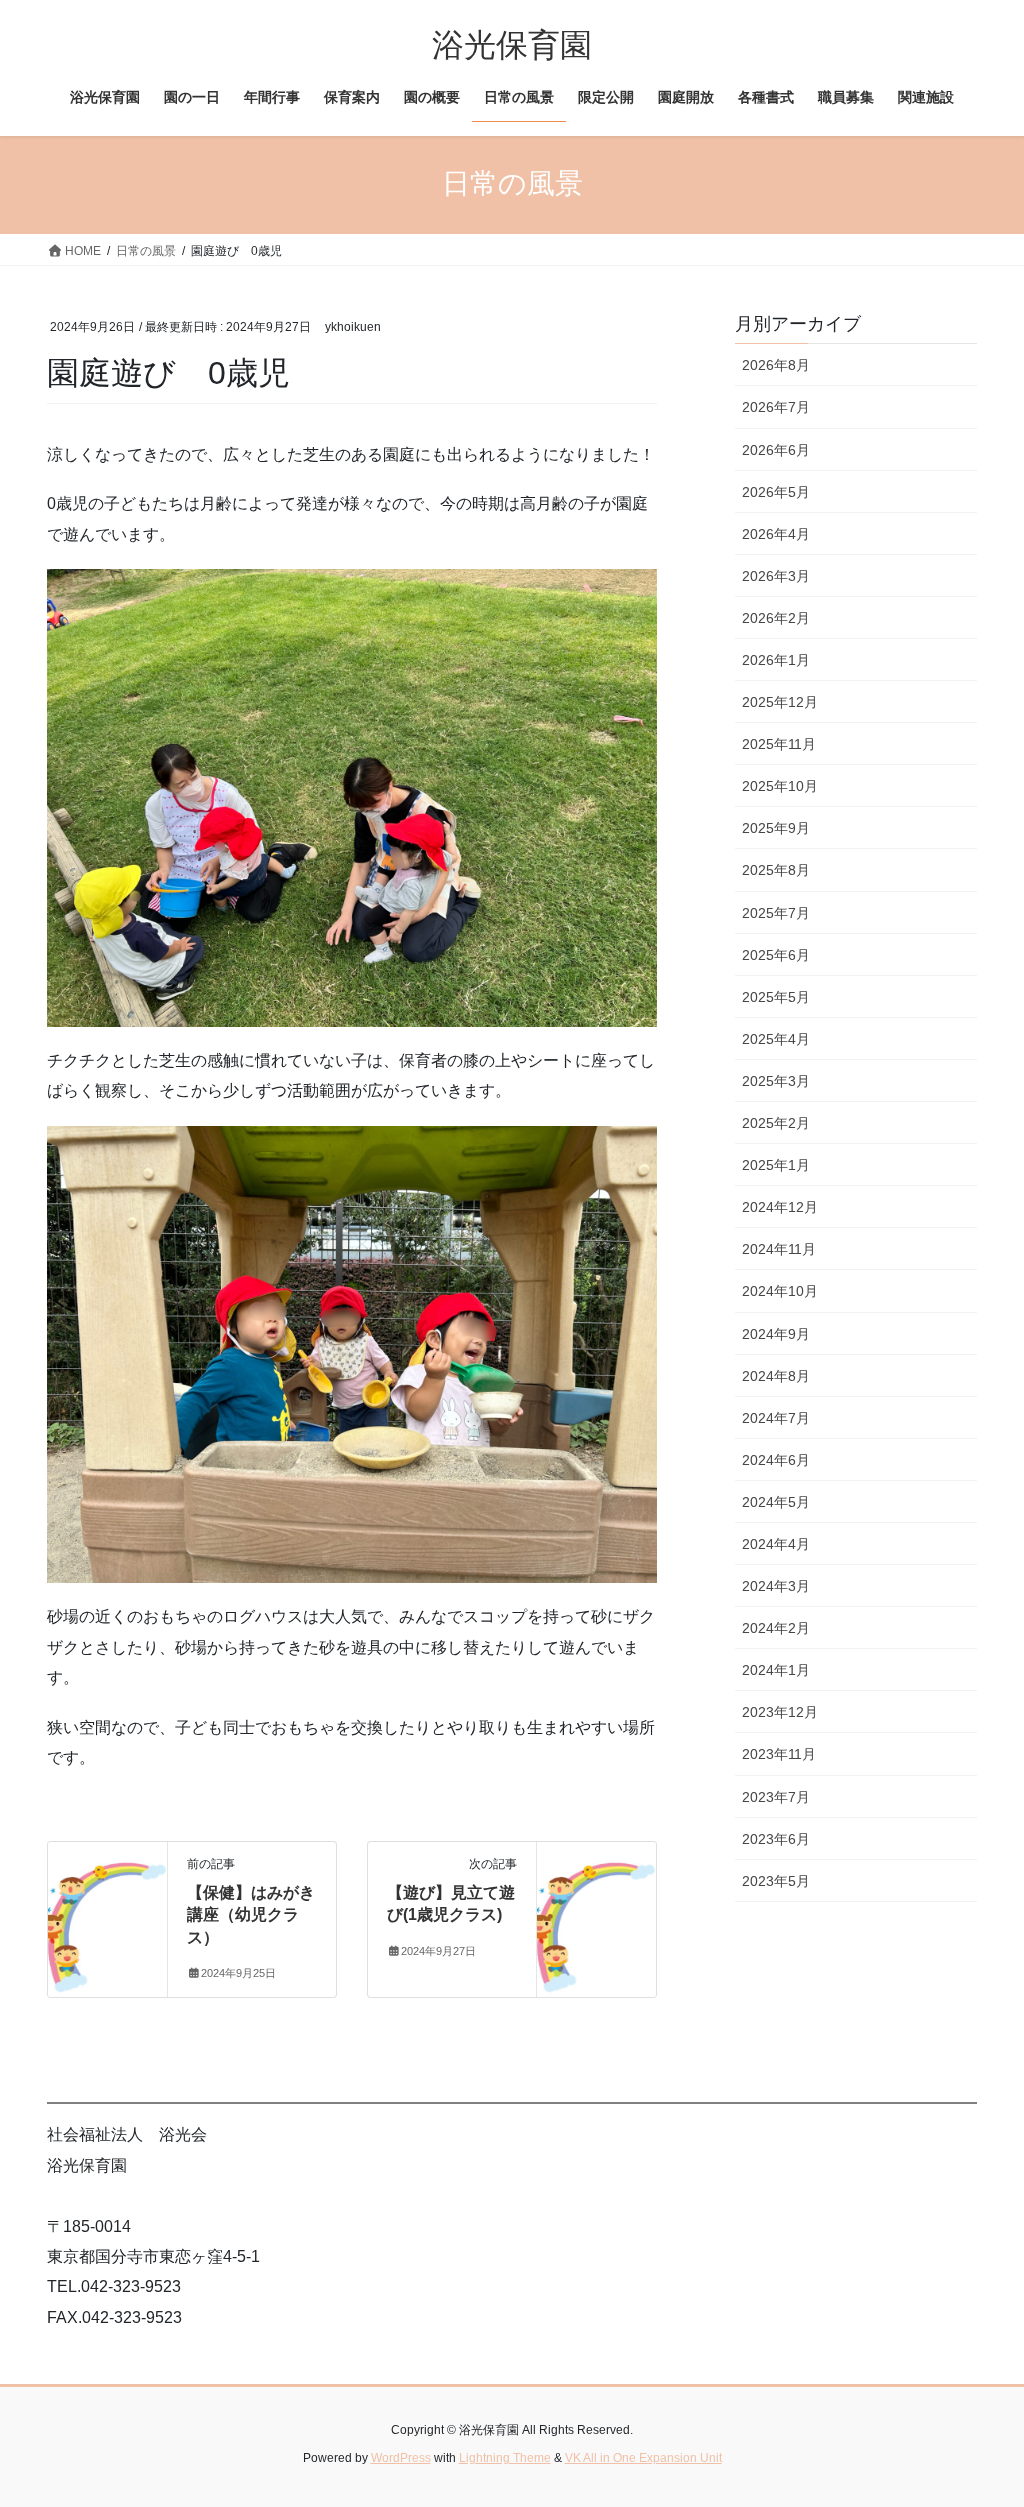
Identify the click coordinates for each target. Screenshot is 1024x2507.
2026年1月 (776, 660)
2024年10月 (780, 1291)
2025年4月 (776, 1039)
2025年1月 (776, 1165)
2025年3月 (776, 1081)
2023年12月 (780, 1712)
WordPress (401, 2458)
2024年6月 (776, 1460)
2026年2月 (776, 618)
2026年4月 (776, 534)
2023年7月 (776, 1797)
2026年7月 (776, 407)
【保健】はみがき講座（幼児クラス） (251, 1915)
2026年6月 (776, 450)
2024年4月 (776, 1544)
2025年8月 (776, 870)
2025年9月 (776, 828)
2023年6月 (776, 1839)
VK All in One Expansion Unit (643, 2458)
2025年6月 (776, 955)
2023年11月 (779, 1754)
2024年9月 (776, 1334)
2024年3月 (776, 1586)
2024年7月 (776, 1418)
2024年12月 (780, 1207)
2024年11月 (779, 1249)
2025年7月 (776, 913)
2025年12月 (780, 702)
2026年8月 (776, 365)
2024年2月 (776, 1628)
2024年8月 (776, 1376)
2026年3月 (776, 576)
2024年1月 (776, 1670)
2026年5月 (776, 492)
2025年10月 (780, 786)
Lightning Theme (505, 2458)
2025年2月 (776, 1123)
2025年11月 (779, 744)
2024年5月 (776, 1502)
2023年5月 (776, 1881)
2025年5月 (776, 997)
